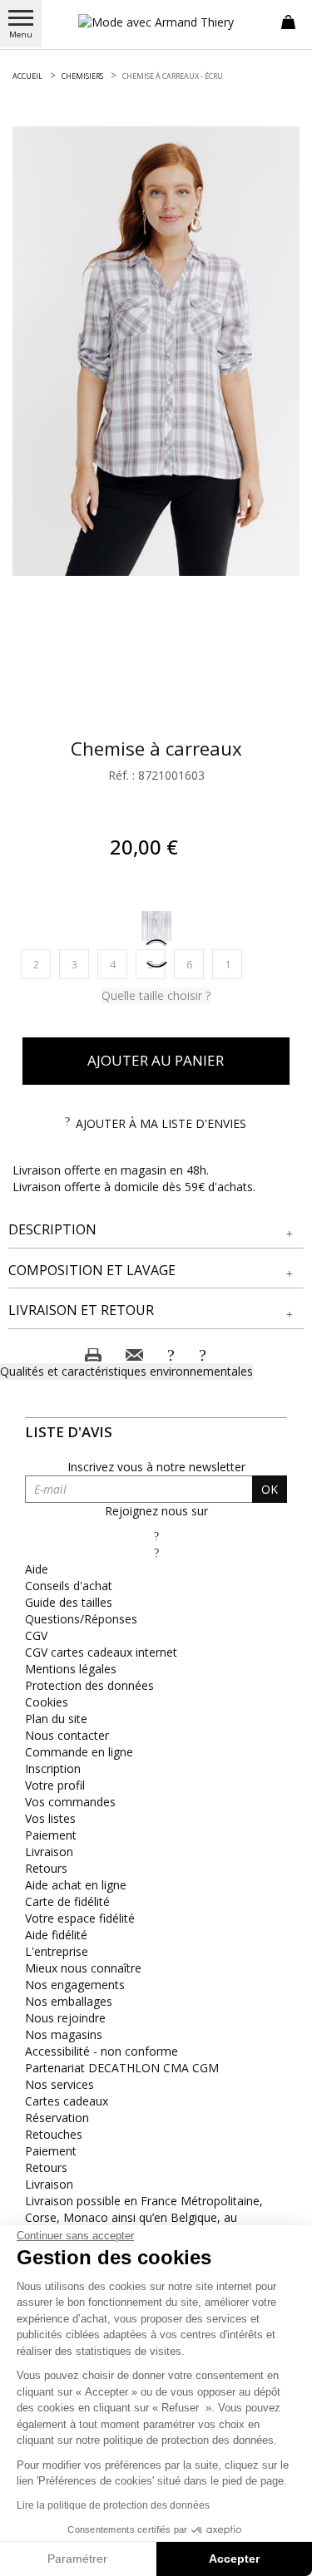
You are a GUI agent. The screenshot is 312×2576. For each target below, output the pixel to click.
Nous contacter (67, 1735)
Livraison (49, 1852)
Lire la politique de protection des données (113, 2505)
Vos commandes (70, 1802)
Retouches (54, 2134)
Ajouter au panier (156, 1060)
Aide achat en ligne (76, 1885)
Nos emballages (69, 2001)
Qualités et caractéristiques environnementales (126, 1371)
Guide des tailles (69, 1602)
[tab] (156, 1230)
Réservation (57, 2118)
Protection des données (89, 1685)
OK (270, 1489)
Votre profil (55, 1785)
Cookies (47, 1702)
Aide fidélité (56, 1935)
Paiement (51, 1835)
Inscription (53, 1768)
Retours (46, 1868)
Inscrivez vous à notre (156, 1467)
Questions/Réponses (81, 1619)
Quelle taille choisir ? (156, 995)
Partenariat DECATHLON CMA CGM (122, 2068)
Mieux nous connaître (83, 1968)
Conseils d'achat (69, 1586)
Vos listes (50, 1818)
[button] (156, 1230)
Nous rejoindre (65, 2018)
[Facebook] (156, 1536)
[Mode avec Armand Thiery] (156, 22)
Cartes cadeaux (67, 2101)
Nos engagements (75, 1985)
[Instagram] (156, 1552)
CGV (36, 1635)
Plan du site (56, 1719)
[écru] (156, 926)
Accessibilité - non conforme (102, 2051)
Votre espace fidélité (80, 1918)
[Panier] (288, 21)
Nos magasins (64, 2034)
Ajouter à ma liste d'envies (161, 1123)
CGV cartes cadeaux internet (101, 1652)
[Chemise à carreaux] (156, 351)
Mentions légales (71, 1669)
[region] (156, 351)
